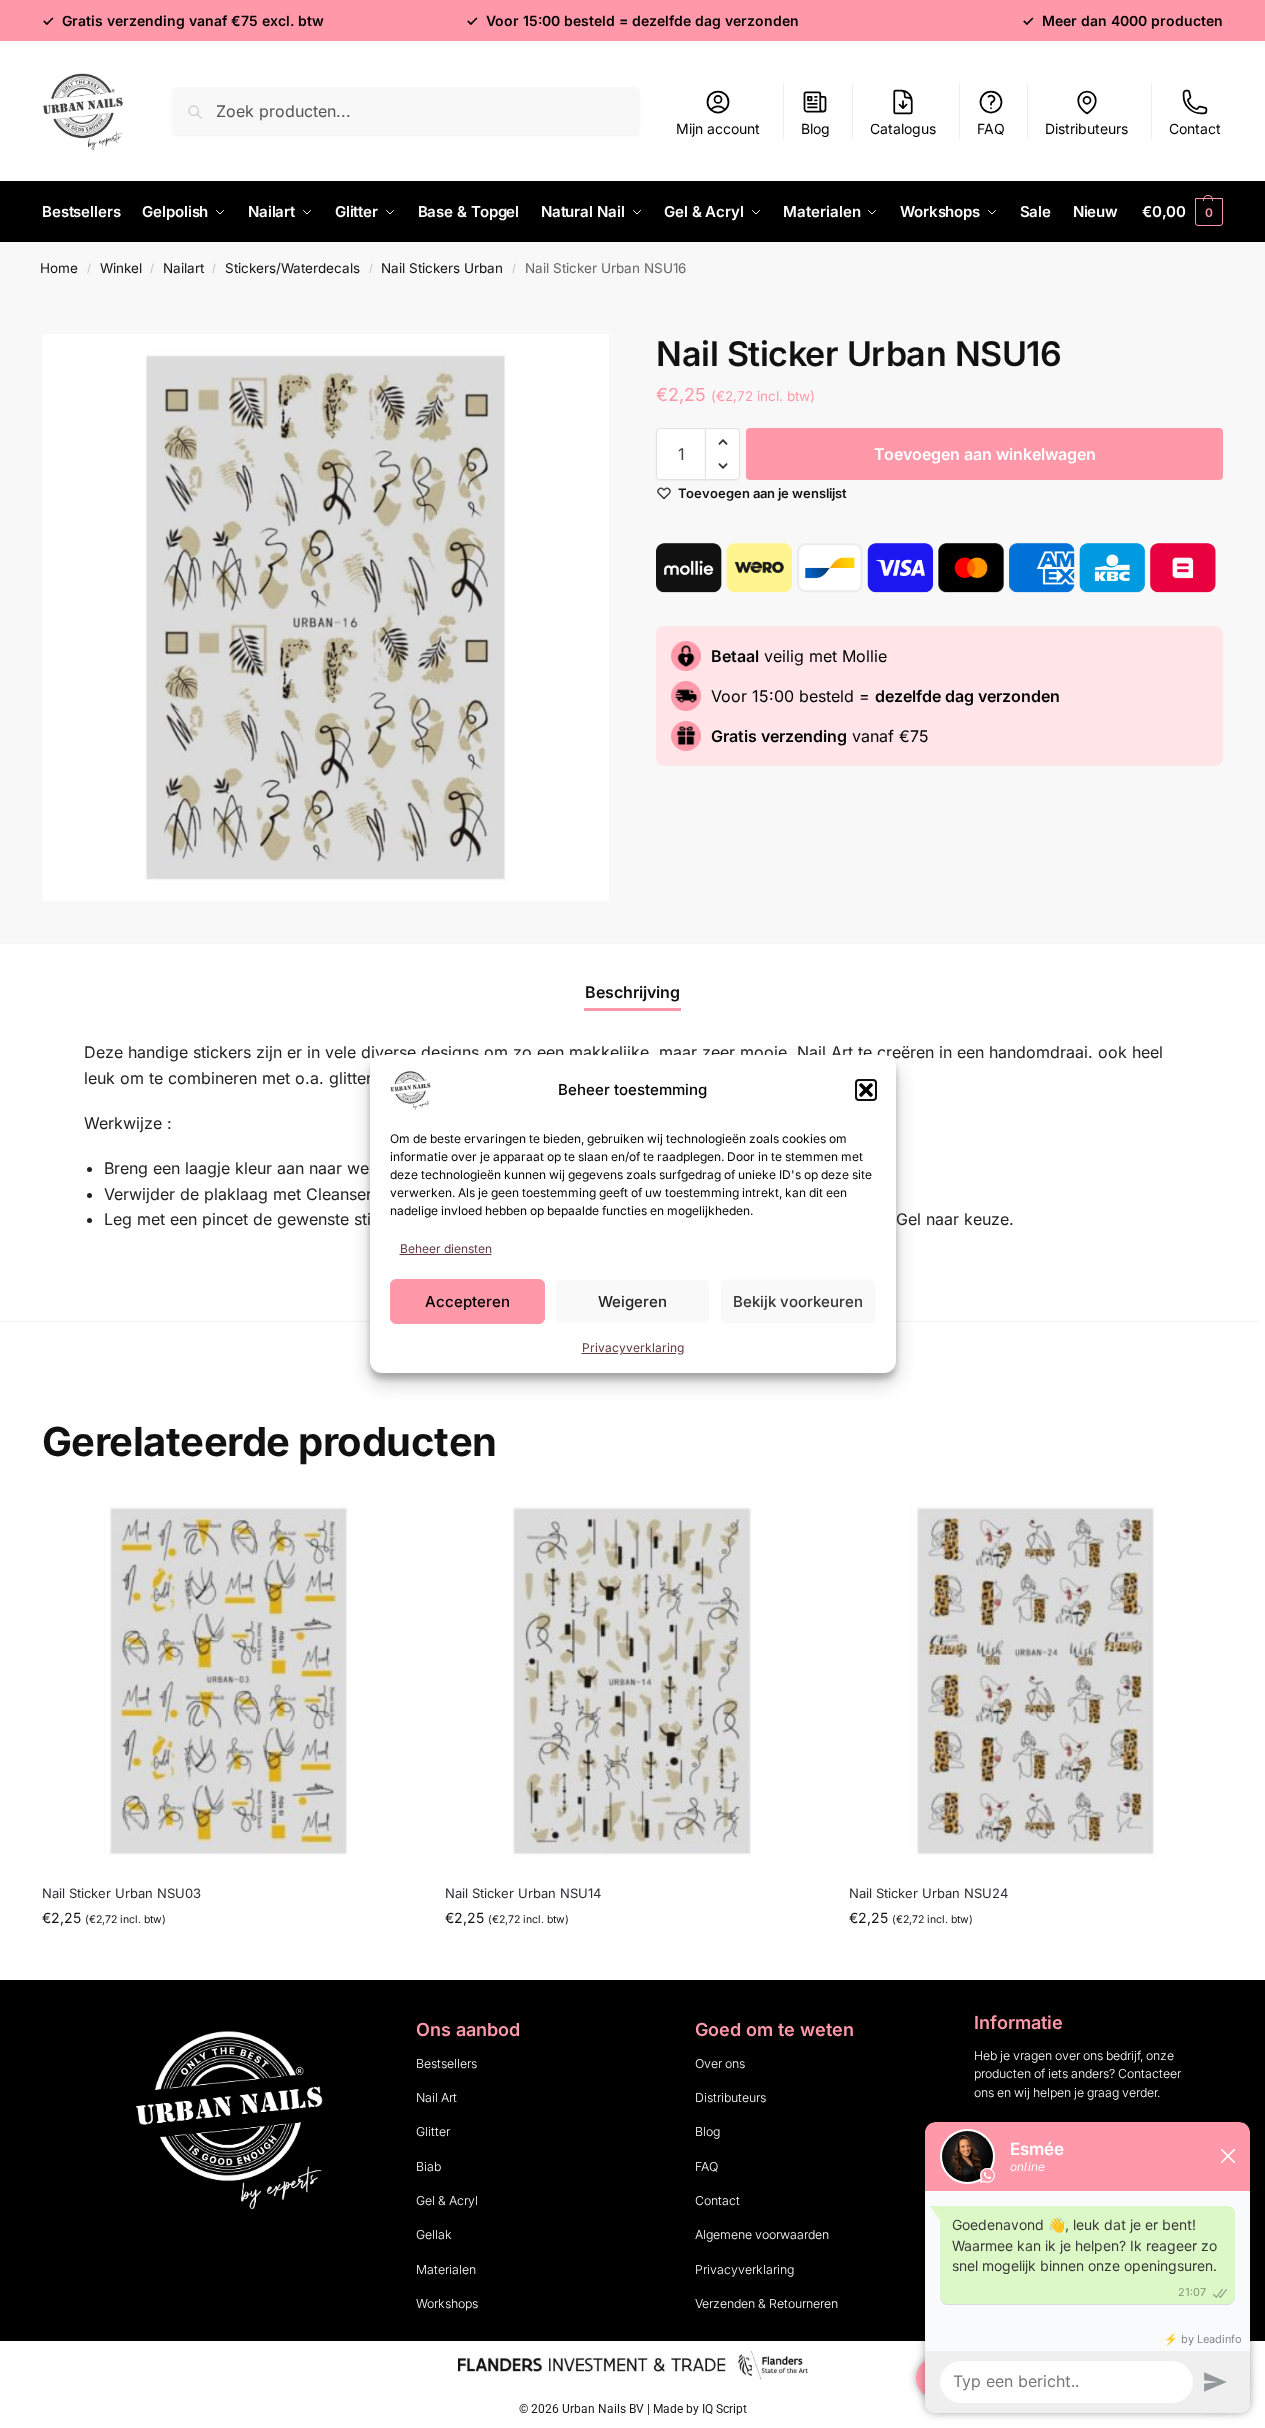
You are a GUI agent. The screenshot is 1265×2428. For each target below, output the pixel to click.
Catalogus (903, 128)
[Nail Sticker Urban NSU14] (631, 1680)
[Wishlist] (385, 1524)
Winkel (121, 268)
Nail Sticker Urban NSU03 (121, 1893)
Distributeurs (1086, 128)
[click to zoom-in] (325, 617)
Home (59, 268)
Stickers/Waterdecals (292, 268)
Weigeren (632, 1301)
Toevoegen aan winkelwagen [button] (229, 1959)
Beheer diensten (446, 1248)
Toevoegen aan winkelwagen (985, 454)
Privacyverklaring (633, 1347)
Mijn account (718, 128)
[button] (866, 1090)
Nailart (183, 268)
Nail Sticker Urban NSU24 (928, 1893)
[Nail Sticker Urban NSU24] (1035, 1680)
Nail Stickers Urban (442, 268)
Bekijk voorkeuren (798, 1301)
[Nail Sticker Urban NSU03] (228, 1680)
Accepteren (467, 1301)
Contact (1195, 128)
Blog (815, 128)
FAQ (991, 128)
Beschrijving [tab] (632, 992)
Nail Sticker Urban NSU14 (523, 1893)
